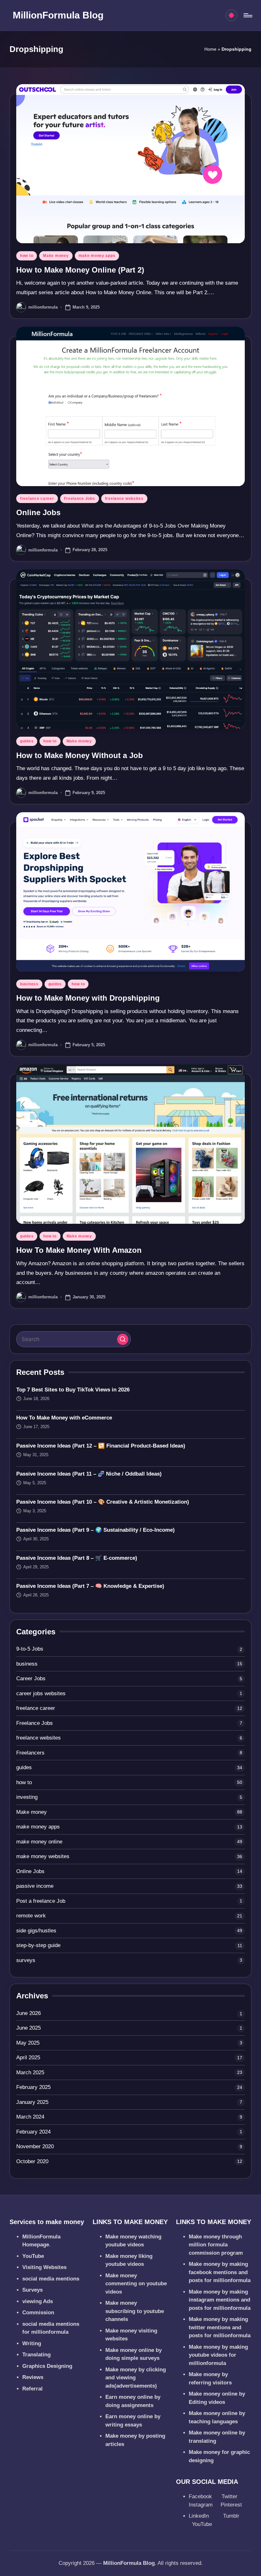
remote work (31, 1916)
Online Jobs (38, 512)
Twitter (230, 2496)
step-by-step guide (38, 1945)
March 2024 (30, 2117)
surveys (26, 1960)
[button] (123, 1339)
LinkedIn (200, 2516)
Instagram (201, 2505)
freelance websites (124, 499)
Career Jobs (31, 1678)
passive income (35, 1886)
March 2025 (30, 2072)
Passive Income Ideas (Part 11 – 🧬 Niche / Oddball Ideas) (89, 1474)
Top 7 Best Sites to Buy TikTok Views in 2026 (73, 1390)
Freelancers (30, 1753)
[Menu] (247, 15)
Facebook (201, 2496)
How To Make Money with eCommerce (64, 1418)
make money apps (97, 256)
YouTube (202, 2524)
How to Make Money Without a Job (80, 755)
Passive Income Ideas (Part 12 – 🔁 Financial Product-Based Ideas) (101, 1446)
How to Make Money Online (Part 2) (80, 270)
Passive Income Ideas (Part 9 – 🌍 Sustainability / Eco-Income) (95, 1530)
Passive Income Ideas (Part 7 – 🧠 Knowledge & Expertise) (90, 1586)
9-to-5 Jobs (30, 1649)
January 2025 (32, 2102)
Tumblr (232, 2516)
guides (27, 741)
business (29, 984)
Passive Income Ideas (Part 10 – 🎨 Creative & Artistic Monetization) (103, 1502)
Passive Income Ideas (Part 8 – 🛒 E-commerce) (77, 1558)
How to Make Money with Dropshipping (88, 998)
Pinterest (231, 2505)
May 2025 (28, 2043)
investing (27, 1797)
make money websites (43, 1856)
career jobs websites (41, 1693)
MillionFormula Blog (58, 15)
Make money (56, 256)
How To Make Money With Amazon (79, 1250)
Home (210, 49)
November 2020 (35, 2146)
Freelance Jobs (80, 499)
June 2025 (28, 2028)
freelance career (37, 499)
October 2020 (32, 2161)
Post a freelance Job (41, 1901)
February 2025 (33, 2087)
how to (27, 256)
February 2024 (33, 2132)
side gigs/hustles (36, 1931)
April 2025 (28, 2058)
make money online (39, 1842)
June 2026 (28, 2013)
